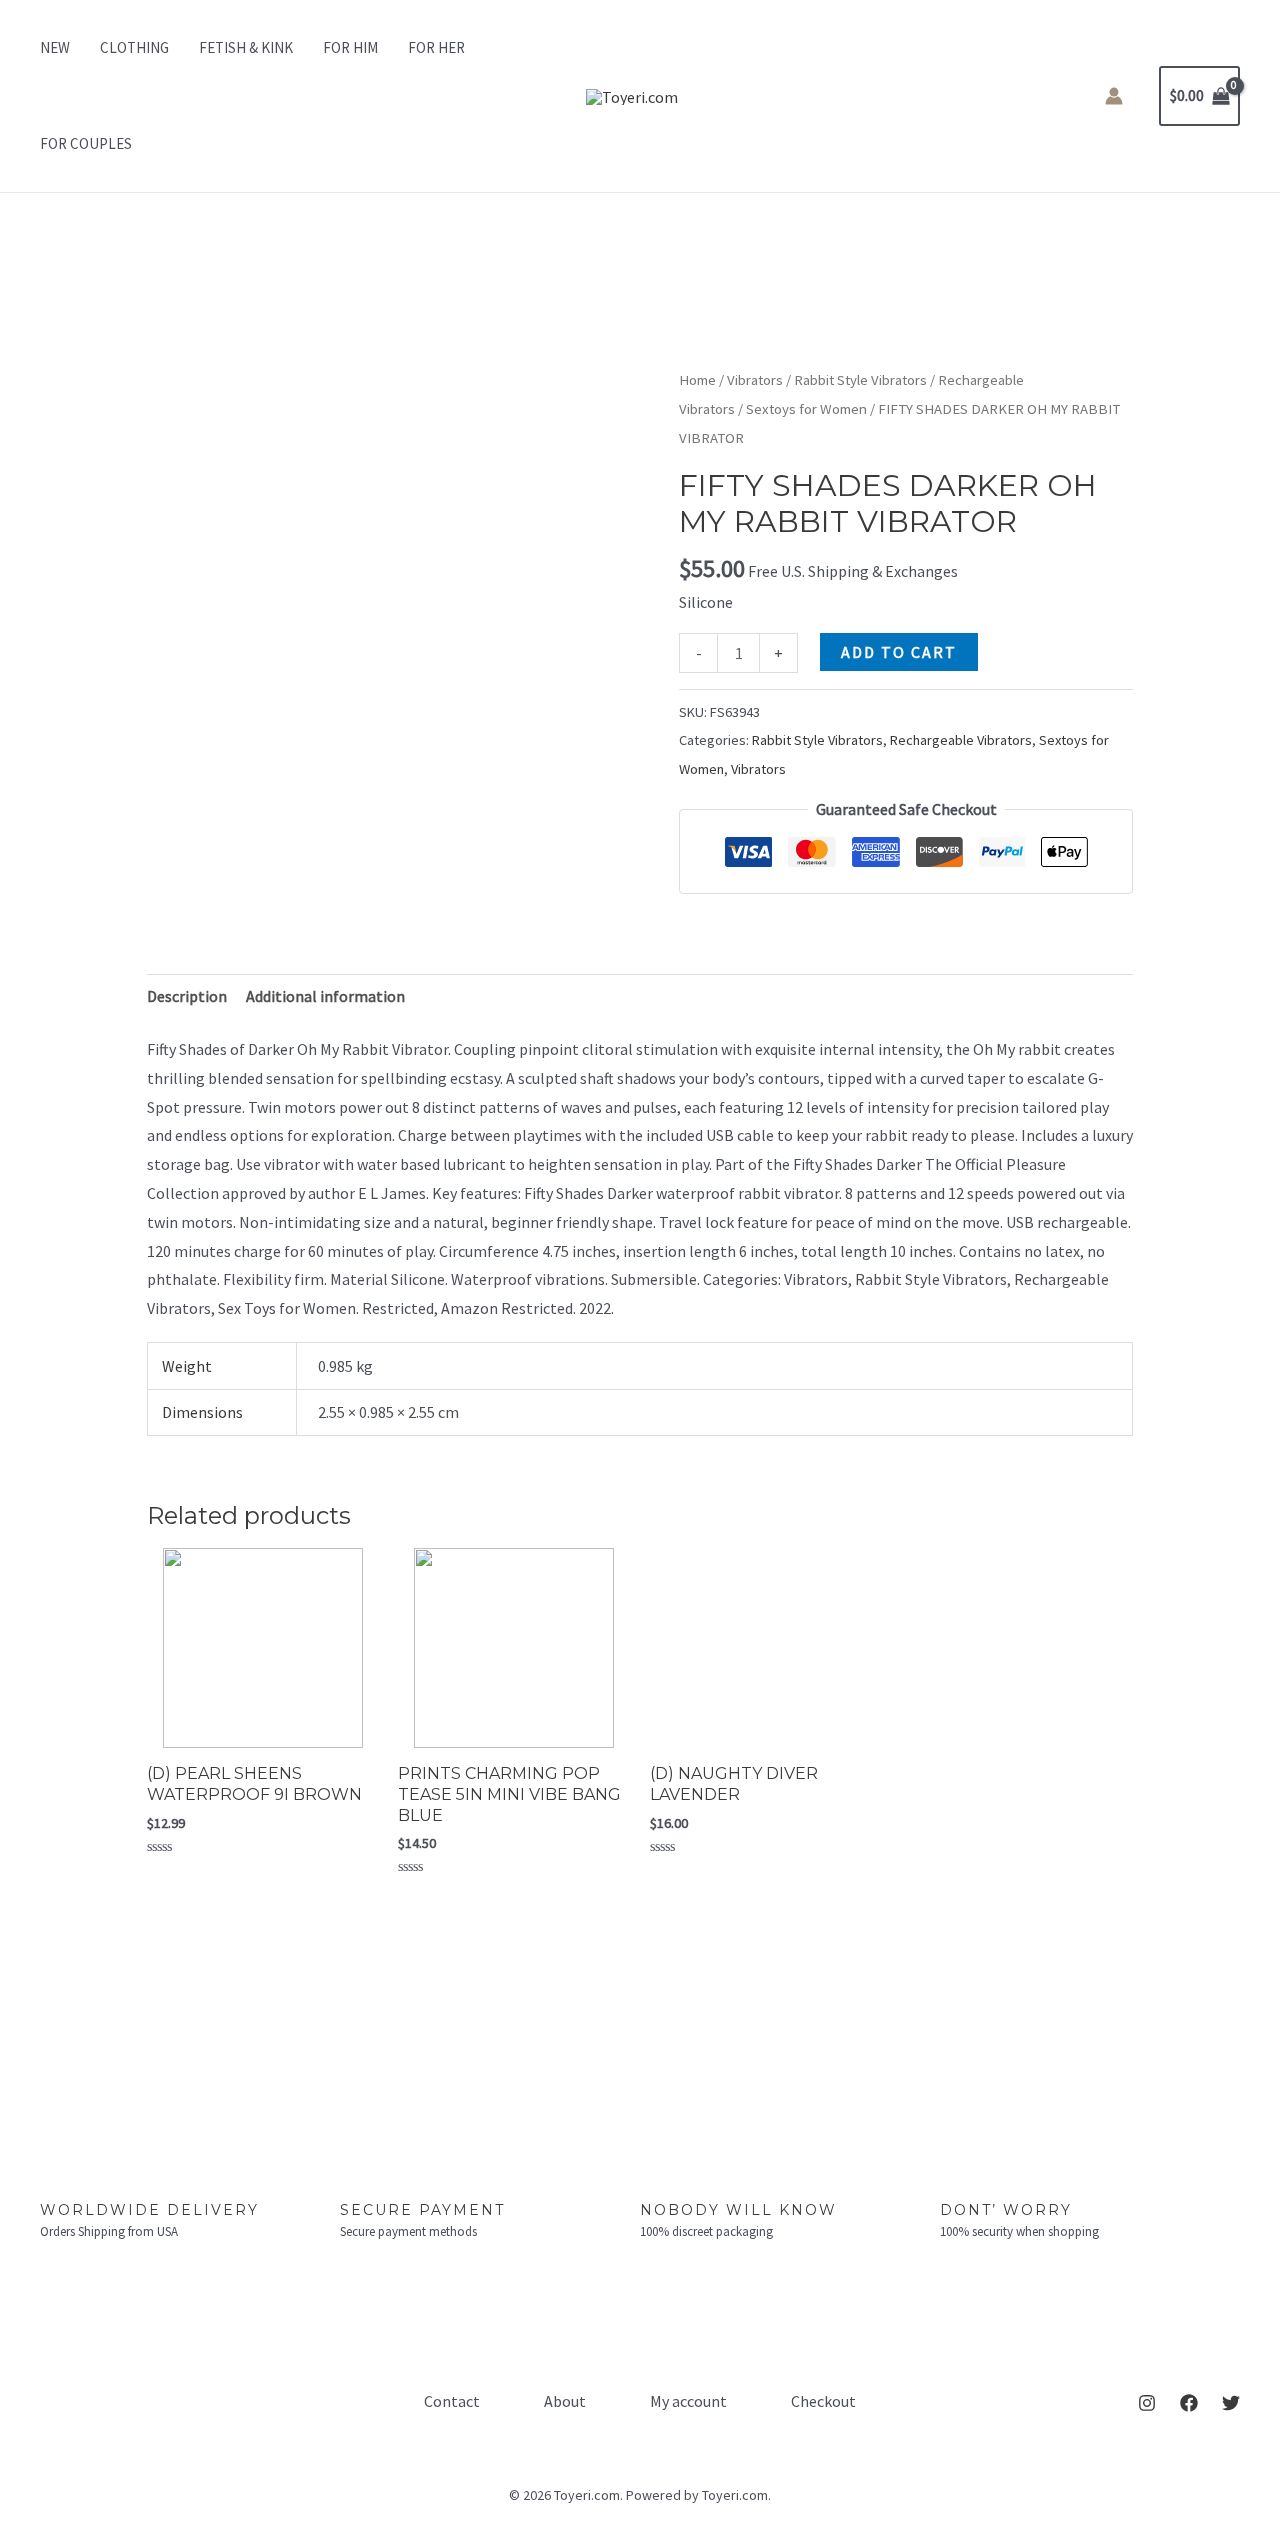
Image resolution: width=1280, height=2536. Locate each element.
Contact (452, 2401)
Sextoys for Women (806, 409)
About (565, 2401)
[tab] (187, 996)
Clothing (134, 47)
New (55, 47)
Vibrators (755, 380)
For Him (350, 47)
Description (187, 996)
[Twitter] (1231, 2403)
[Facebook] (1189, 2403)
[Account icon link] (1114, 96)
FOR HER (436, 47)
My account (688, 2401)
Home (697, 380)
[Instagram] (1147, 2403)
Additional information (325, 996)
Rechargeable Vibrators (961, 740)
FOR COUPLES (86, 143)
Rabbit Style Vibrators (860, 380)
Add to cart (899, 652)
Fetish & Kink (246, 47)
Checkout (823, 2401)
